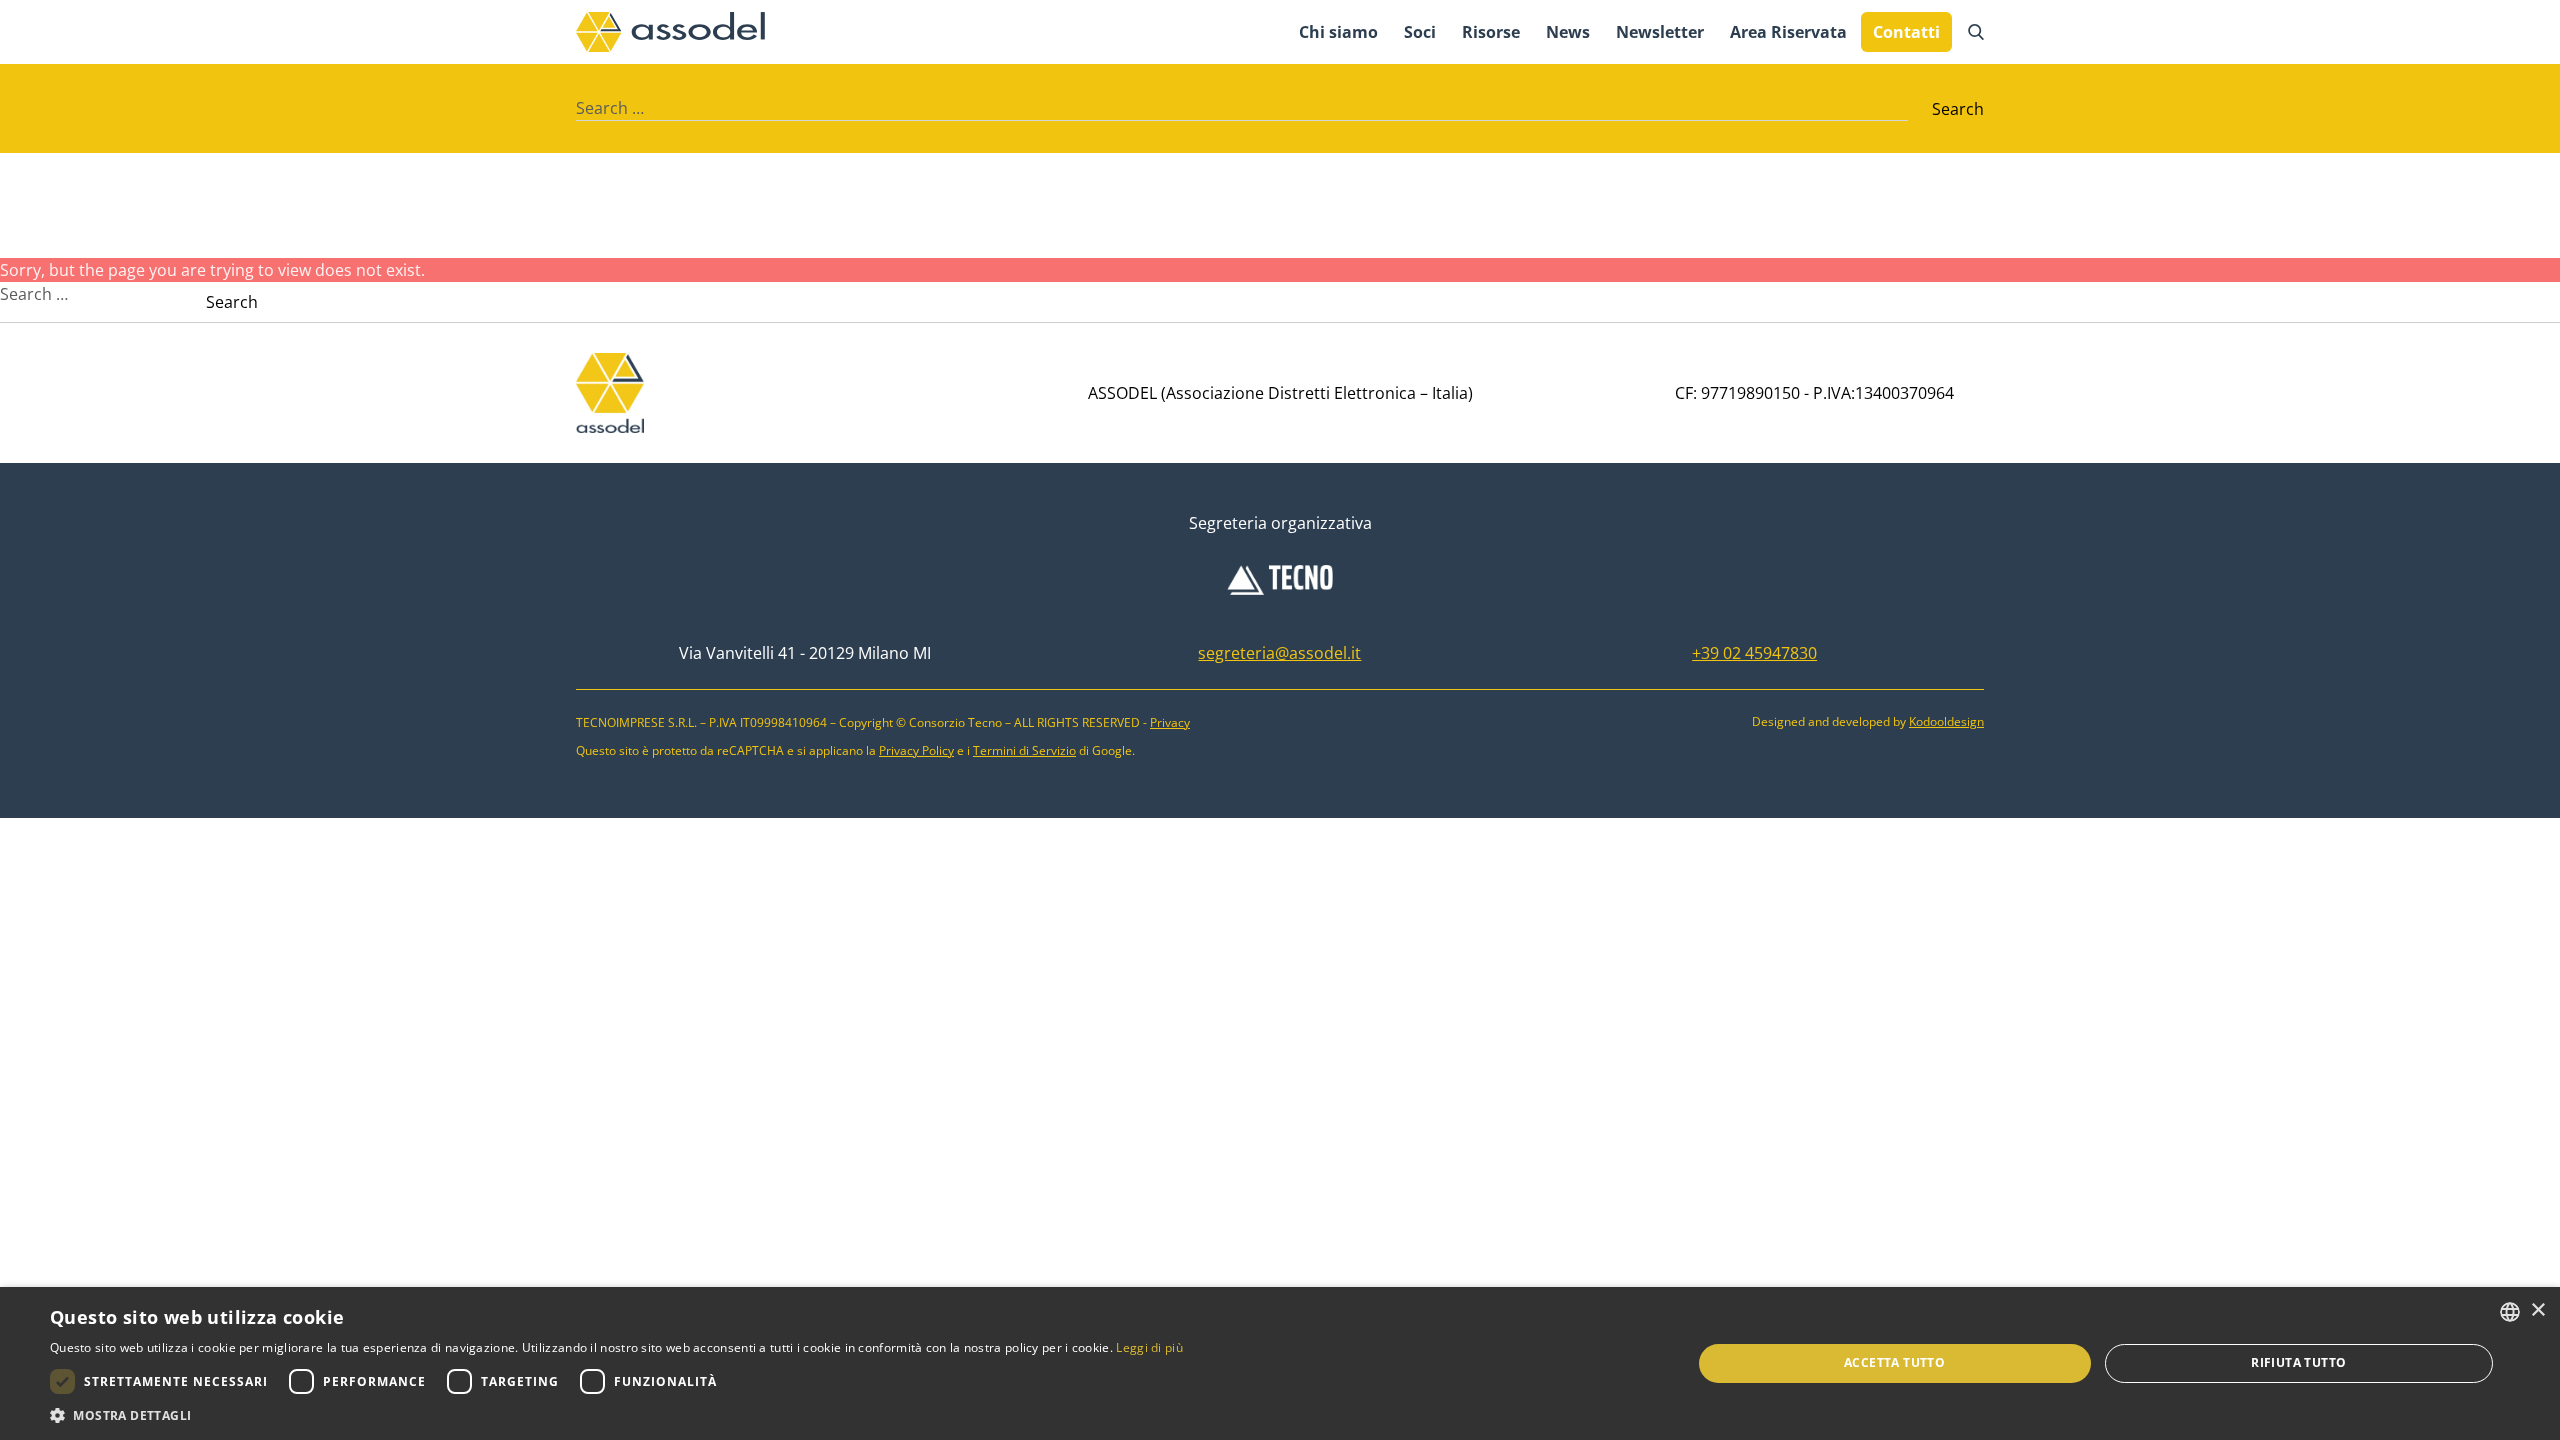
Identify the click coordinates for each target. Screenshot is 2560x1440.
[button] (616, 1415)
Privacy (1170, 722)
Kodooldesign (1946, 721)
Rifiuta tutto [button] (2298, 1362)
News (1568, 32)
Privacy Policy (916, 750)
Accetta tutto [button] (1894, 1362)
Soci (1420, 32)
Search (1958, 109)
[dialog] (1280, 1363)
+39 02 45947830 (1754, 653)
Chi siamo (1338, 32)
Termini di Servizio (1024, 750)
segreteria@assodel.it (1279, 653)
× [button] (2537, 1310)
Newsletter (1660, 32)
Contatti (1906, 32)
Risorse (1491, 32)
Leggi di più (1149, 1347)
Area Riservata (1788, 32)
